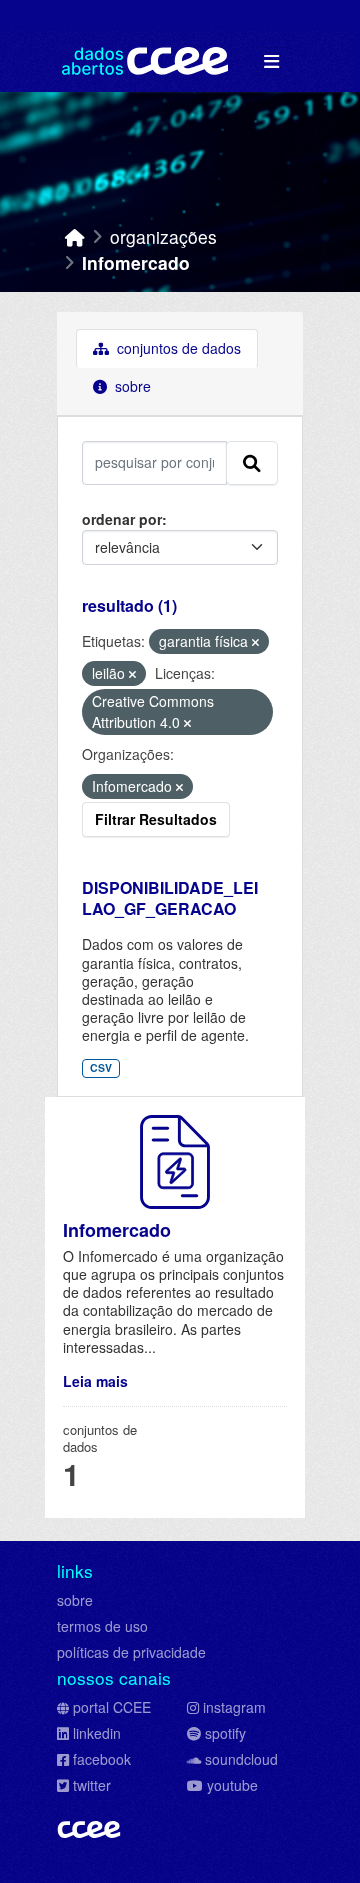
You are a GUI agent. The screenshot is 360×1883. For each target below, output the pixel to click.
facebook (102, 1759)
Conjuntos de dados (177, 348)
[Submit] (252, 463)
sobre (75, 1600)
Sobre (131, 386)
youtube (232, 1785)
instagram (234, 1707)
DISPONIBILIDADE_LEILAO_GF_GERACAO (170, 898)
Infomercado (136, 262)
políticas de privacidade (131, 1652)
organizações (163, 236)
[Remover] (255, 642)
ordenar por (122, 519)
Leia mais (95, 1381)
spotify (225, 1733)
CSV (101, 1067)
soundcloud (241, 1759)
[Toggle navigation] (271, 61)
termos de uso (102, 1626)
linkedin (97, 1733)
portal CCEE (112, 1707)
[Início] (75, 236)
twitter (92, 1785)
